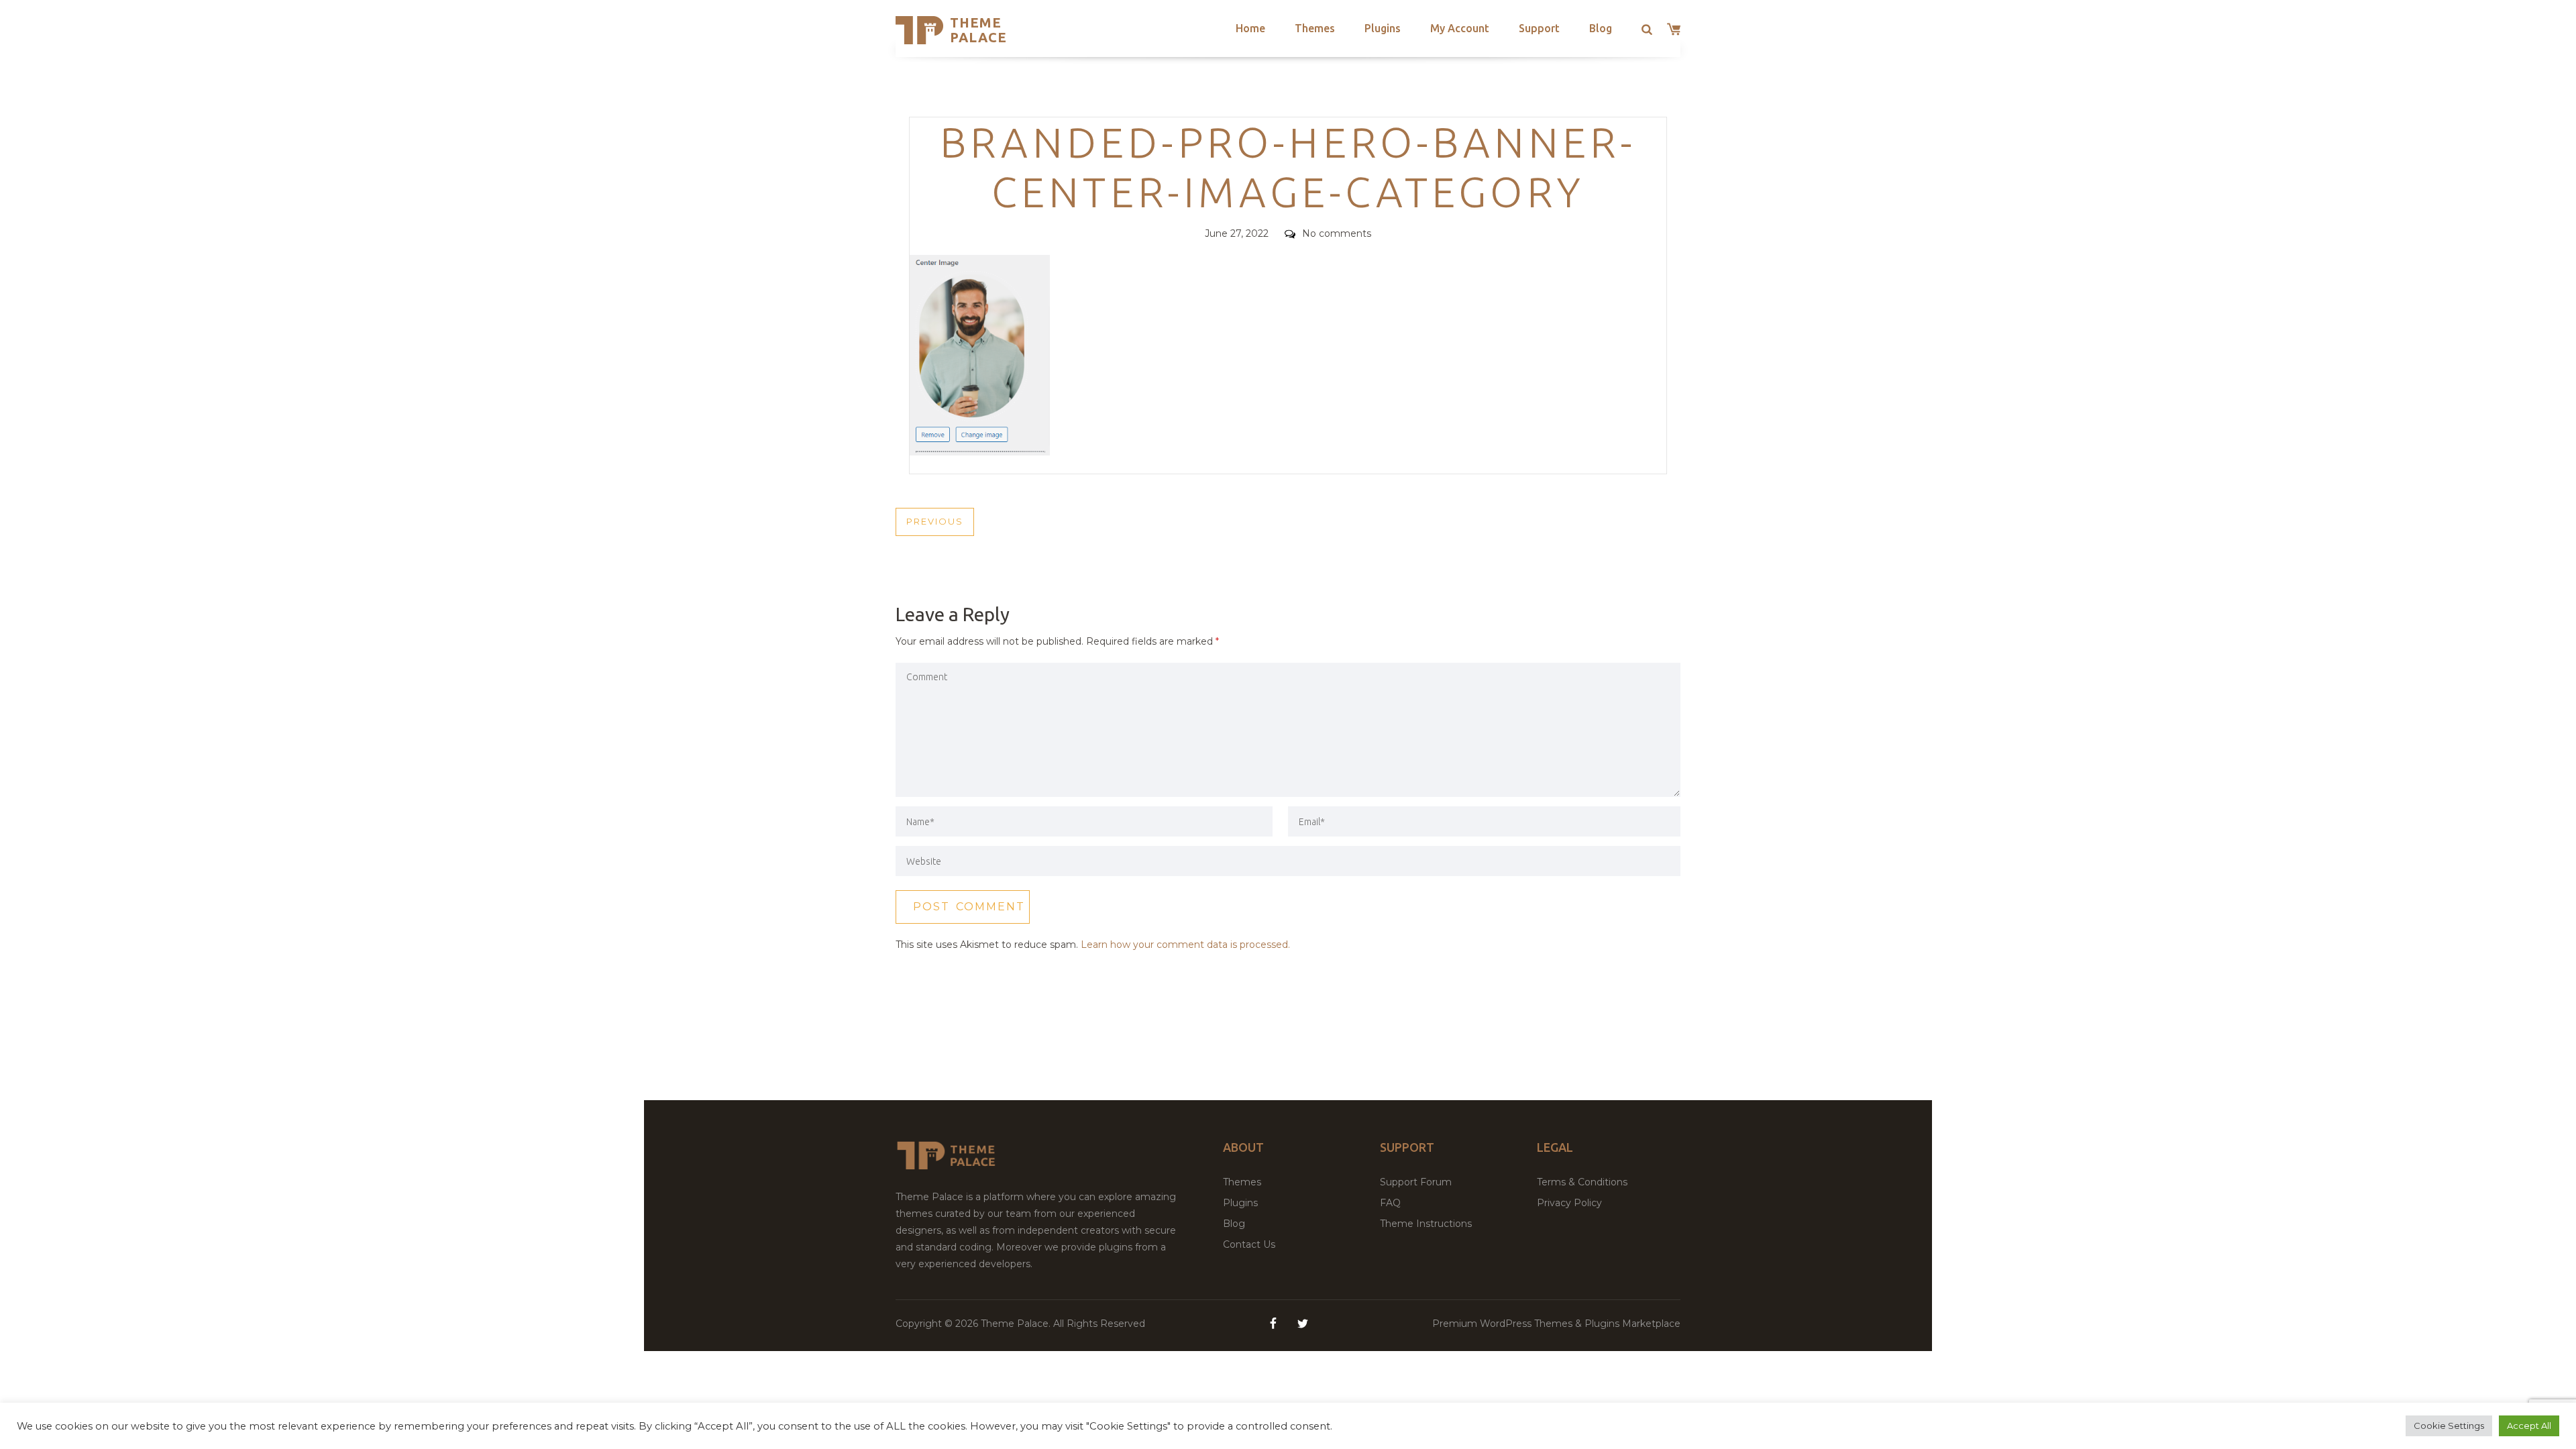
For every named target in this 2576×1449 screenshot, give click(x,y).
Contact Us (1249, 1244)
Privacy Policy (1569, 1203)
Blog (1601, 28)
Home (1250, 28)
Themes (1315, 28)
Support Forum (1416, 1182)
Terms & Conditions (1582, 1182)
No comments (1337, 233)
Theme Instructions (1426, 1224)
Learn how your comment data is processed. (1185, 945)
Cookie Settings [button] (2449, 1426)
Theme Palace (978, 30)
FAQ (1390, 1203)
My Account (1460, 28)
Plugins (1383, 28)
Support (1539, 28)
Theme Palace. (1017, 1324)
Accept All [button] (2529, 1426)
